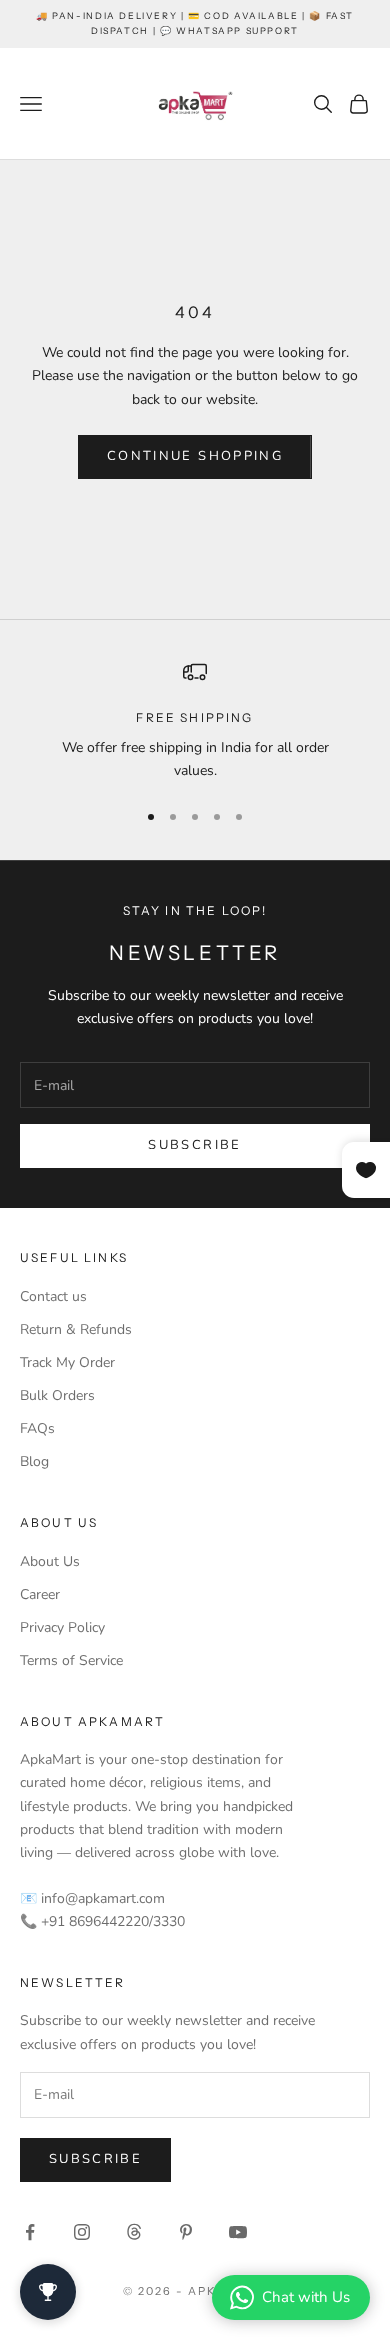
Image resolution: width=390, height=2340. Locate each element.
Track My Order (67, 1362)
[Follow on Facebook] (30, 2232)
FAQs (37, 1428)
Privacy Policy (62, 1627)
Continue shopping (195, 456)
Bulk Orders (57, 1395)
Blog (34, 1461)
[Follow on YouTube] (238, 2232)
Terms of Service (71, 1660)
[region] (195, 721)
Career (40, 1594)
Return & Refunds (76, 1329)
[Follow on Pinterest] (186, 2232)
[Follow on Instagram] (82, 2232)
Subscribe (194, 1145)
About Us (50, 1561)
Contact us (53, 1296)
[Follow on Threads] (134, 2232)
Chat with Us (306, 2297)
